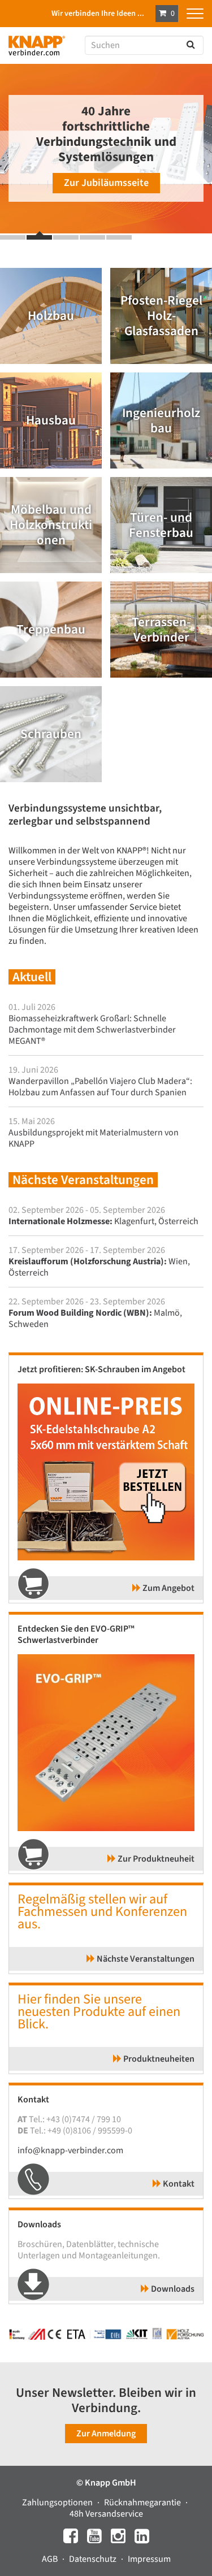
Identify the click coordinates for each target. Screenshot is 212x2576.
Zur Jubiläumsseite (106, 183)
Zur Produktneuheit (155, 1859)
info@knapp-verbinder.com (70, 2150)
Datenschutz (94, 2559)
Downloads (172, 2289)
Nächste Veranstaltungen (145, 1959)
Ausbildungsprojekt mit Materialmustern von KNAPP (94, 1138)
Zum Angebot (168, 1588)
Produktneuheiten (158, 2059)
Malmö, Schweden (95, 1319)
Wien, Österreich (99, 1267)
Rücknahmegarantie (143, 2503)
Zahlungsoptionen (58, 2503)
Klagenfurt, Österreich (103, 1221)
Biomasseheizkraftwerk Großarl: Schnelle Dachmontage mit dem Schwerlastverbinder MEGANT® (92, 1030)
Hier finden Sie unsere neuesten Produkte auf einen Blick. (99, 2012)
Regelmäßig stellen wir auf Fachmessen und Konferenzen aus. (102, 1912)
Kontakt (178, 2184)
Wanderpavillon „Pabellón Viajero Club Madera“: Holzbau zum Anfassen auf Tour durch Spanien (100, 1087)
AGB (51, 2559)
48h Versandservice (106, 2514)
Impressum (149, 2559)
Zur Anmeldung (106, 2434)
